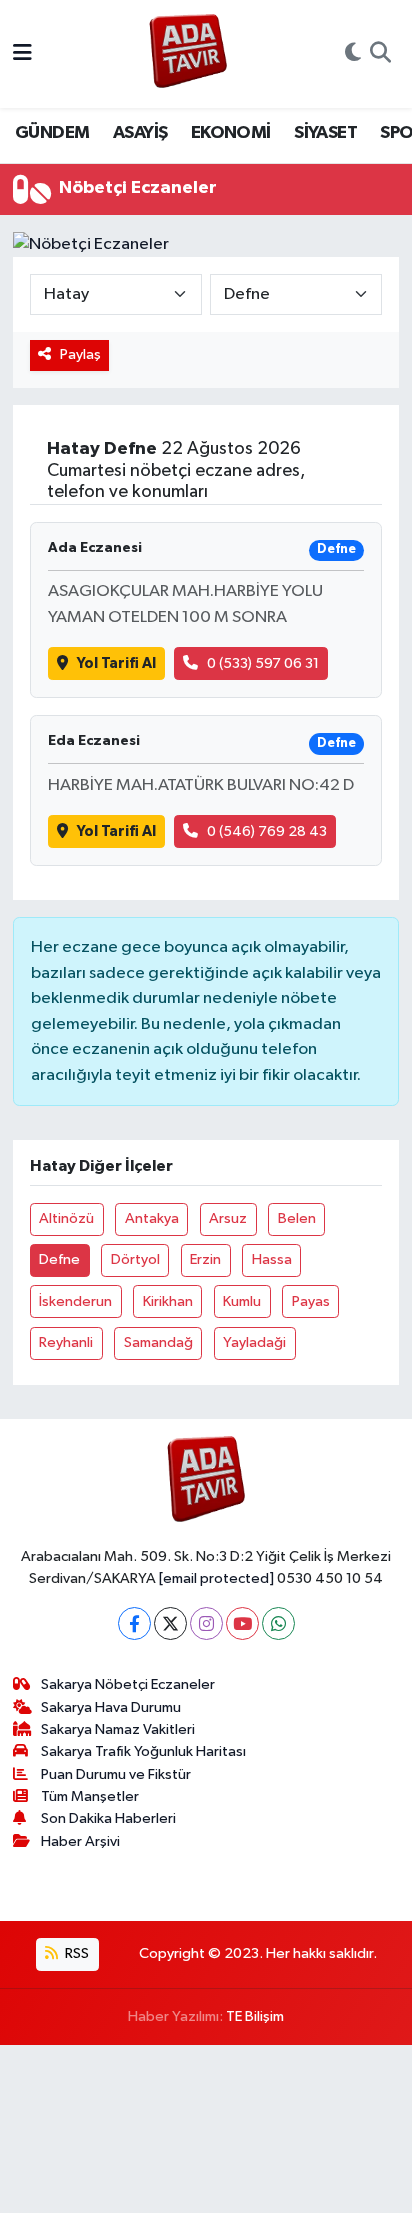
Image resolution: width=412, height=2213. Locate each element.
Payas (311, 1301)
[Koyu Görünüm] (353, 54)
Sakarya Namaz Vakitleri (118, 1729)
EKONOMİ (231, 133)
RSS (75, 1953)
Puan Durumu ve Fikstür (116, 1774)
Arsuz (228, 1218)
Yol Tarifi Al (116, 663)
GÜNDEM (52, 133)
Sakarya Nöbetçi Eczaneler (128, 1684)
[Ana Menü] (22, 53)
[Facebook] (134, 1623)
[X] (170, 1623)
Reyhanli (66, 1342)
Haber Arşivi (80, 1841)
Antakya (152, 1218)
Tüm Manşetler (90, 1796)
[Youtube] (242, 1623)
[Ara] (380, 54)
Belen (297, 1218)
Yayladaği (254, 1342)
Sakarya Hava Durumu (111, 1707)
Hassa (272, 1259)
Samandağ (158, 1342)
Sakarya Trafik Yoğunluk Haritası (143, 1751)
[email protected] (216, 1578)
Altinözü (66, 1218)
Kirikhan (168, 1301)
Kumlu (242, 1301)
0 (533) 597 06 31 (263, 663)
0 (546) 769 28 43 (267, 831)
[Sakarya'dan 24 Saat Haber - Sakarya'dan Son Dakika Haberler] (188, 54)
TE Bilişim (255, 2016)
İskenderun (75, 1301)
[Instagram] (206, 1623)
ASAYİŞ (140, 133)
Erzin (205, 1259)
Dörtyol (135, 1259)
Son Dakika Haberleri (108, 1818)
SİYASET (325, 133)
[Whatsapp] (278, 1623)
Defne (59, 1259)
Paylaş (80, 354)
